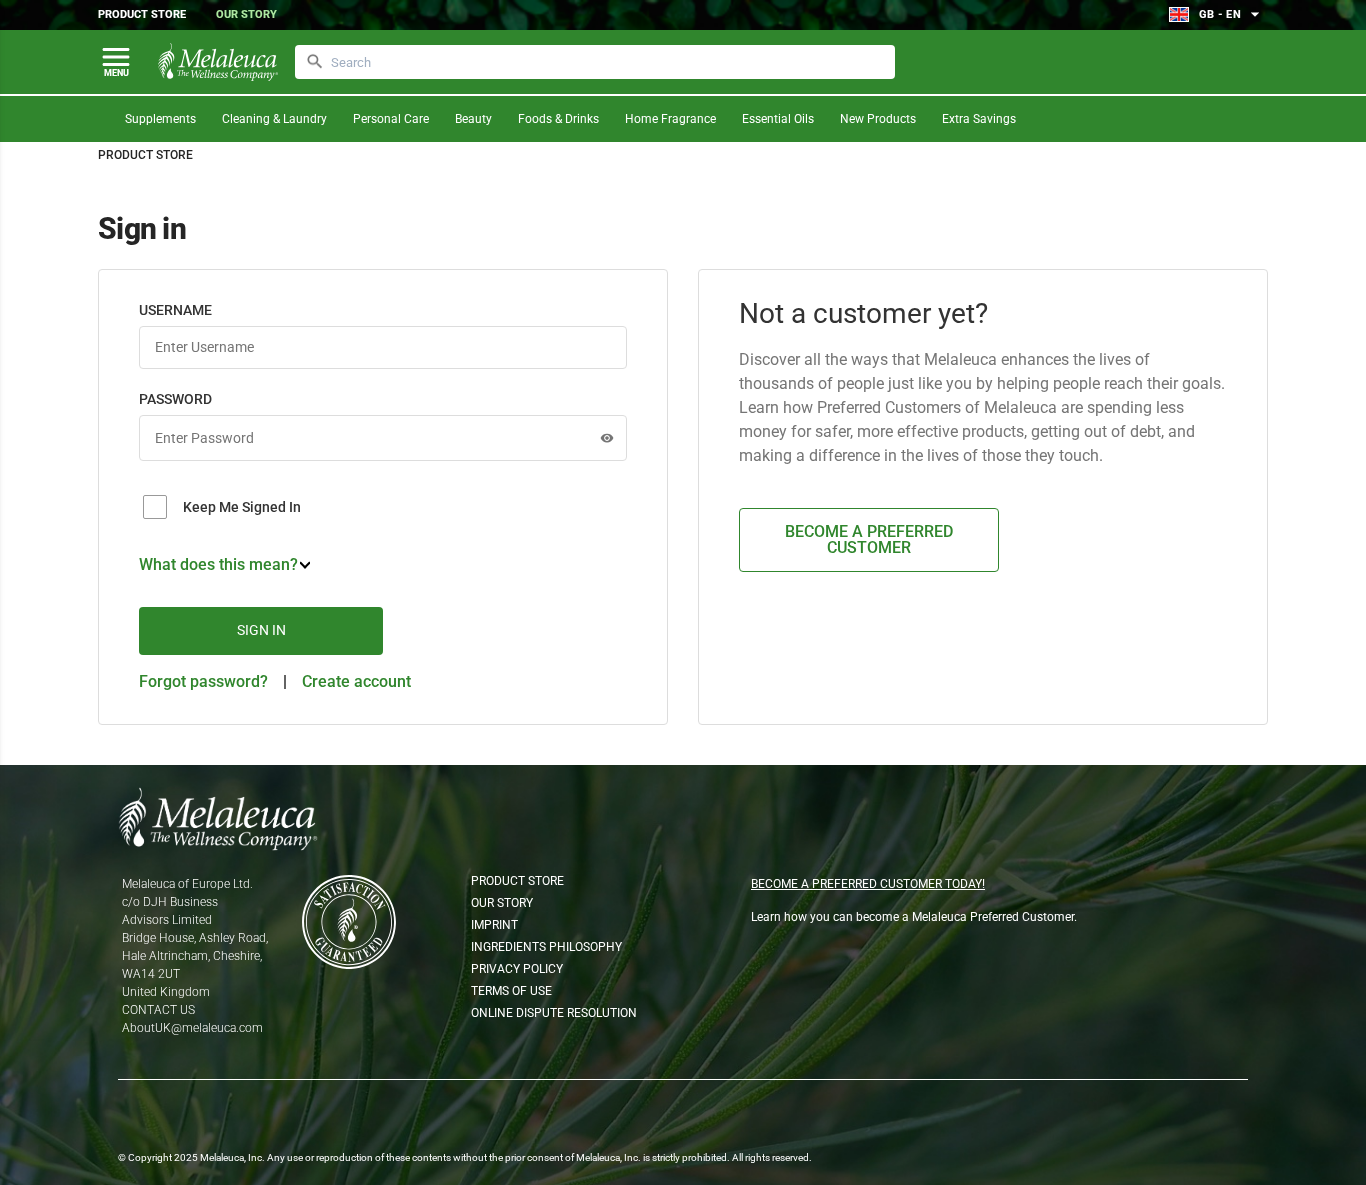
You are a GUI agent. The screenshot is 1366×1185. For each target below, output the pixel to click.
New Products (878, 119)
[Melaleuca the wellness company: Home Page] (218, 62)
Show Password (607, 438)
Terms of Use (511, 991)
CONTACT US (158, 1010)
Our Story (246, 14)
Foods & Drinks (558, 119)
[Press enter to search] (315, 62)
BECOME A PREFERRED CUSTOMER (869, 539)
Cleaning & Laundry (274, 119)
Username (175, 310)
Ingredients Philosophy (546, 947)
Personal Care (391, 119)
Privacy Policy (517, 969)
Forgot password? (203, 681)
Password (175, 399)
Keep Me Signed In (242, 507)
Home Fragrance (670, 119)
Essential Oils (778, 119)
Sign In (261, 630)
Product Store (142, 14)
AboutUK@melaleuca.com (192, 1028)
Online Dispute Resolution (554, 1013)
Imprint (494, 925)
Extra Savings (979, 119)
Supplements (160, 119)
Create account (356, 681)
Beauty (473, 119)
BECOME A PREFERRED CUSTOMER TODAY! (868, 884)
